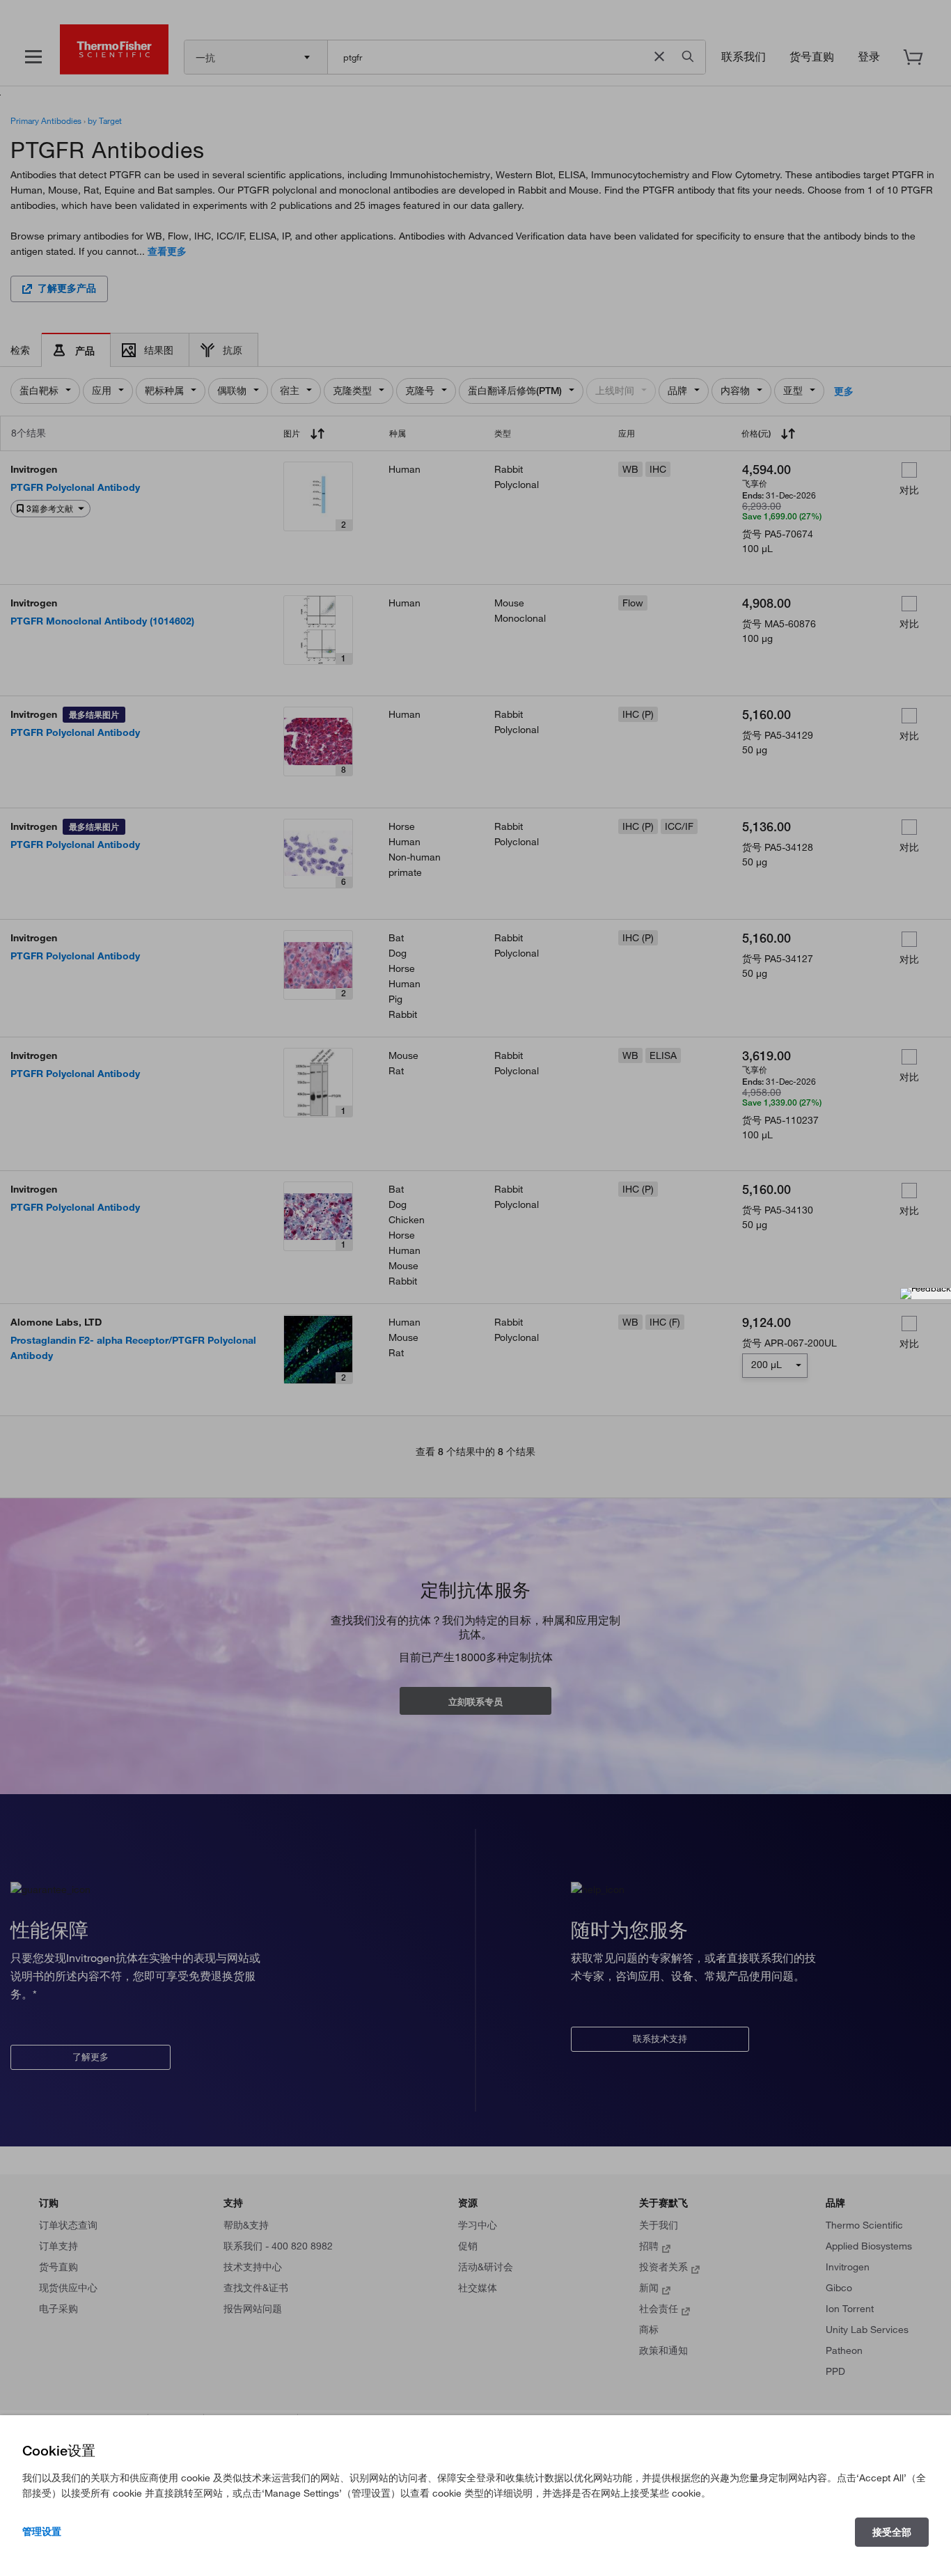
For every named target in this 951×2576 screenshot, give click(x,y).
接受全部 (892, 2532)
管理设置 (42, 2531)
